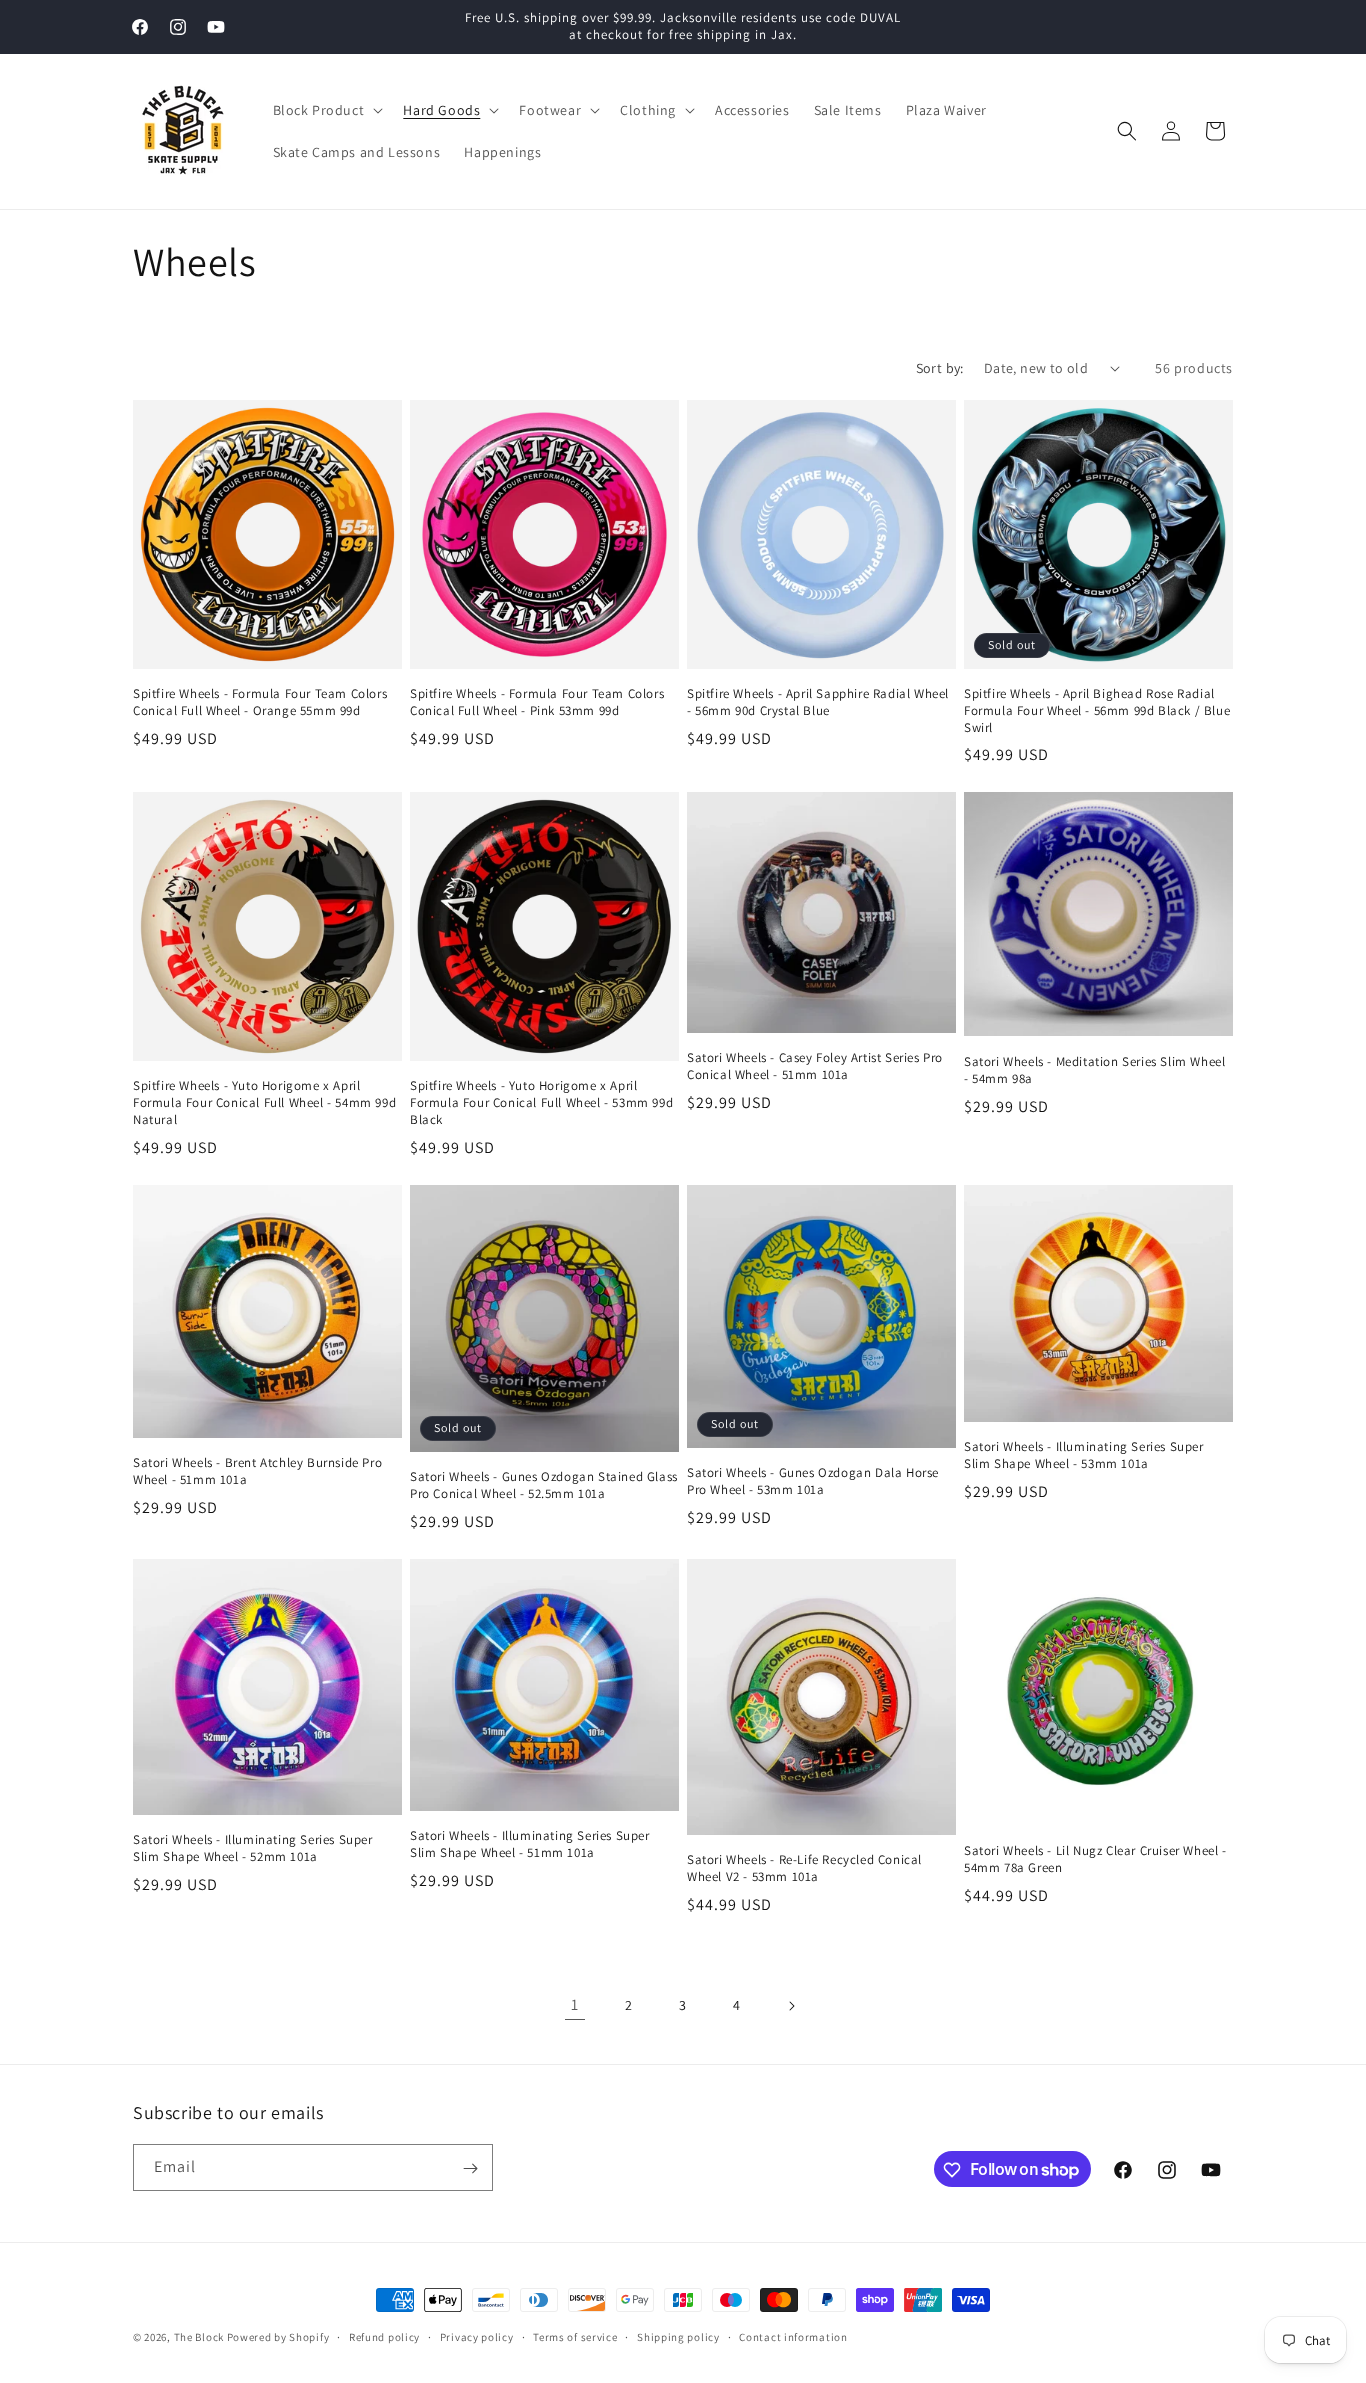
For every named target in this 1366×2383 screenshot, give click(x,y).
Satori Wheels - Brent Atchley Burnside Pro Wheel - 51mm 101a (257, 1471)
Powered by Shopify (278, 2337)
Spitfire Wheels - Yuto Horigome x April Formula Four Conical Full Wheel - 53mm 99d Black (541, 1103)
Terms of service (575, 2336)
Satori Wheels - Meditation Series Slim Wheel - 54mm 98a (1094, 1070)
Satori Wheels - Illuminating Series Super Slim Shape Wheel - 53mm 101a (1084, 1455)
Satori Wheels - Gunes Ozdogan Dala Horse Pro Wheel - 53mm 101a (813, 1481)
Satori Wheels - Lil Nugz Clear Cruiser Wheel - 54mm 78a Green (1095, 1859)
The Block (199, 2337)
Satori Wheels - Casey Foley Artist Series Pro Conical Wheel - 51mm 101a (815, 1066)
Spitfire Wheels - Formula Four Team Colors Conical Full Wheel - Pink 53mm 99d (537, 702)
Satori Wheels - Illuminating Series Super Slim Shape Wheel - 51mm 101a (530, 1844)
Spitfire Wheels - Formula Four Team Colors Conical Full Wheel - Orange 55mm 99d (260, 702)
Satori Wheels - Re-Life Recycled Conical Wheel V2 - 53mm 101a (804, 1868)
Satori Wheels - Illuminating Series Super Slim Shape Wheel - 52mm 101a (253, 1848)
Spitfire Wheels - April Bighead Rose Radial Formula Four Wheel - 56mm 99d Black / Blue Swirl (1097, 711)
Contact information (793, 2336)
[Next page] (791, 2006)
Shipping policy (678, 2336)
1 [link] (575, 2004)
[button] (326, 110)
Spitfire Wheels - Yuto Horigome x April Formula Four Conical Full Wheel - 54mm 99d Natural (264, 1103)
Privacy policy (477, 2336)
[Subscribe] (470, 2168)
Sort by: (940, 368)
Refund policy (384, 2336)
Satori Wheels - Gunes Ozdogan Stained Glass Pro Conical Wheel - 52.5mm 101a (544, 1485)
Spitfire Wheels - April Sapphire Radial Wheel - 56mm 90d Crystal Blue (818, 702)
